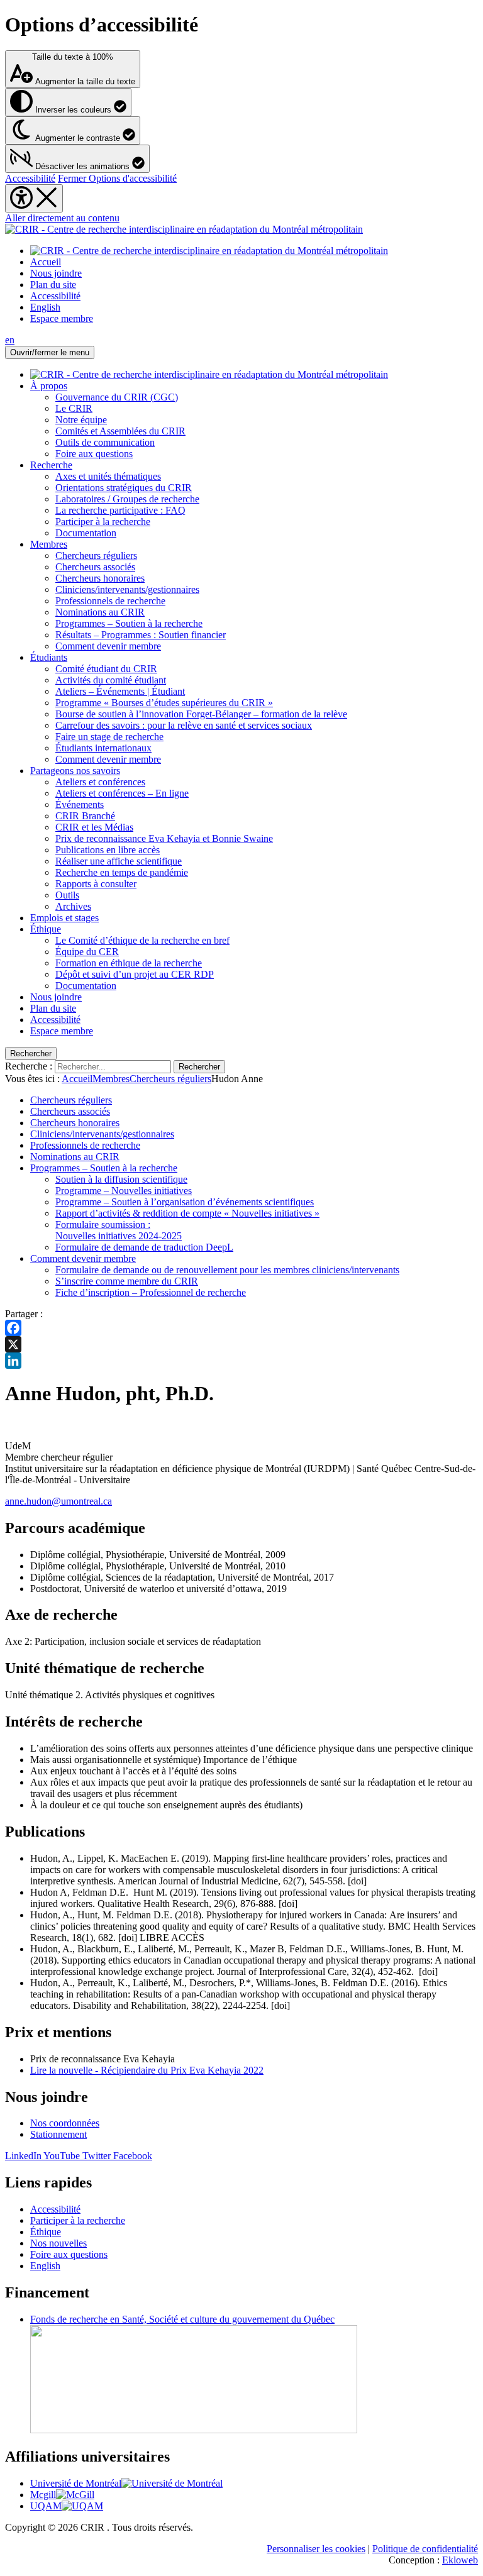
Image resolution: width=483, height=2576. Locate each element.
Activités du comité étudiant (111, 680)
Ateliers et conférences (100, 782)
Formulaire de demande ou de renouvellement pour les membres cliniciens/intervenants (227, 1270)
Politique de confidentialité (425, 2549)
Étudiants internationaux (103, 748)
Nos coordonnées (65, 2123)
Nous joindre (56, 273)
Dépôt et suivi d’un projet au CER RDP (135, 974)
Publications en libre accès (108, 850)
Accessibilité (30, 178)
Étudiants (49, 657)
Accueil (46, 262)
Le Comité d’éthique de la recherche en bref (142, 940)
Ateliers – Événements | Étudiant (120, 691)
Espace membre (62, 318)
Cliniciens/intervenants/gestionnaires (127, 589)
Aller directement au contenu (62, 218)
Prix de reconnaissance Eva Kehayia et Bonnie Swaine (164, 838)
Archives (73, 906)
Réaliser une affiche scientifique (119, 861)
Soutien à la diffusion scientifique (121, 1179)
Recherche (51, 465)
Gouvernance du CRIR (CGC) (117, 397)
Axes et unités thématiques (108, 476)
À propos (49, 386)
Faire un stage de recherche (109, 737)
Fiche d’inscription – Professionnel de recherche (151, 1292)
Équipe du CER (87, 952)
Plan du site (53, 285)
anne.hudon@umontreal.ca (58, 1501)
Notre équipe (81, 420)
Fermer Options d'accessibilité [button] (117, 178)
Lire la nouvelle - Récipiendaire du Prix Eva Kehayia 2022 (147, 2070)
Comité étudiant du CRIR (106, 669)
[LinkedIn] (241, 1361)
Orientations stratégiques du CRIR (124, 488)
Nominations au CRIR (100, 612)
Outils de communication (105, 442)
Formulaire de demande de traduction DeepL (144, 1247)
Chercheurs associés (95, 567)
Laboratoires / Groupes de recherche (127, 499)
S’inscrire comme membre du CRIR (127, 1281)
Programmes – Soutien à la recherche (129, 623)
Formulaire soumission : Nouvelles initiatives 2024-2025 (119, 1230)
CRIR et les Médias (94, 827)
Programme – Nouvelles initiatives (124, 1191)
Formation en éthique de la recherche (129, 963)
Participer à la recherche (103, 522)
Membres (49, 544)
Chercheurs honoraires (100, 578)
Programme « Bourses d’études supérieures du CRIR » (164, 703)
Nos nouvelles (58, 2243)
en (10, 340)
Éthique (46, 929)
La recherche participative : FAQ (120, 510)
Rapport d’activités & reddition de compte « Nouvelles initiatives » (187, 1213)
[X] (241, 1344)
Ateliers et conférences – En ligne (122, 793)
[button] (77, 159)
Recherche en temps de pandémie (122, 872)
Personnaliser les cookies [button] (316, 2549)
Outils (67, 895)
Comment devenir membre (108, 646)
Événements (80, 804)
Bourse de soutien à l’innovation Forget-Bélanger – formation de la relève (201, 714)
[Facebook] (241, 1328)
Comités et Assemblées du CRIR (120, 431)
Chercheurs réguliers (96, 556)
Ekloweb (460, 2560)
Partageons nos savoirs (75, 771)
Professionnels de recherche (110, 601)
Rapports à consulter (96, 884)
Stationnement (58, 2134)
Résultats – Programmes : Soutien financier (141, 635)
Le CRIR (74, 408)
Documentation (86, 533)
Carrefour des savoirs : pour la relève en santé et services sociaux (184, 725)
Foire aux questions (94, 454)
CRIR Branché (85, 816)
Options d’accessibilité (102, 25)
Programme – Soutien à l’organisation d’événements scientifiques (185, 1202)
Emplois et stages (64, 918)
